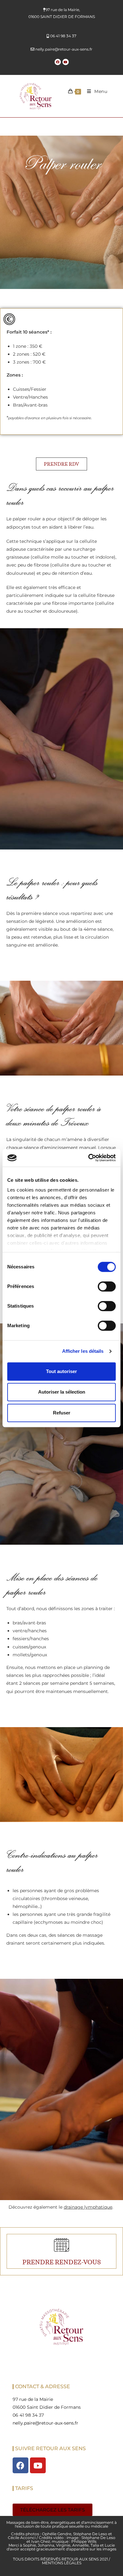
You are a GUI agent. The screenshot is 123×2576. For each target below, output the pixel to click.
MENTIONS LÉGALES (62, 2563)
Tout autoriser (61, 1371)
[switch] (107, 1286)
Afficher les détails (83, 1351)
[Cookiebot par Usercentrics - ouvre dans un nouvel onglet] (88, 1158)
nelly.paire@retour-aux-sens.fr (64, 49)
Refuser (62, 1413)
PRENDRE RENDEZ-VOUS (62, 2262)
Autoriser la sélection (62, 1392)
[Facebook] (58, 62)
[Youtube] (66, 62)
